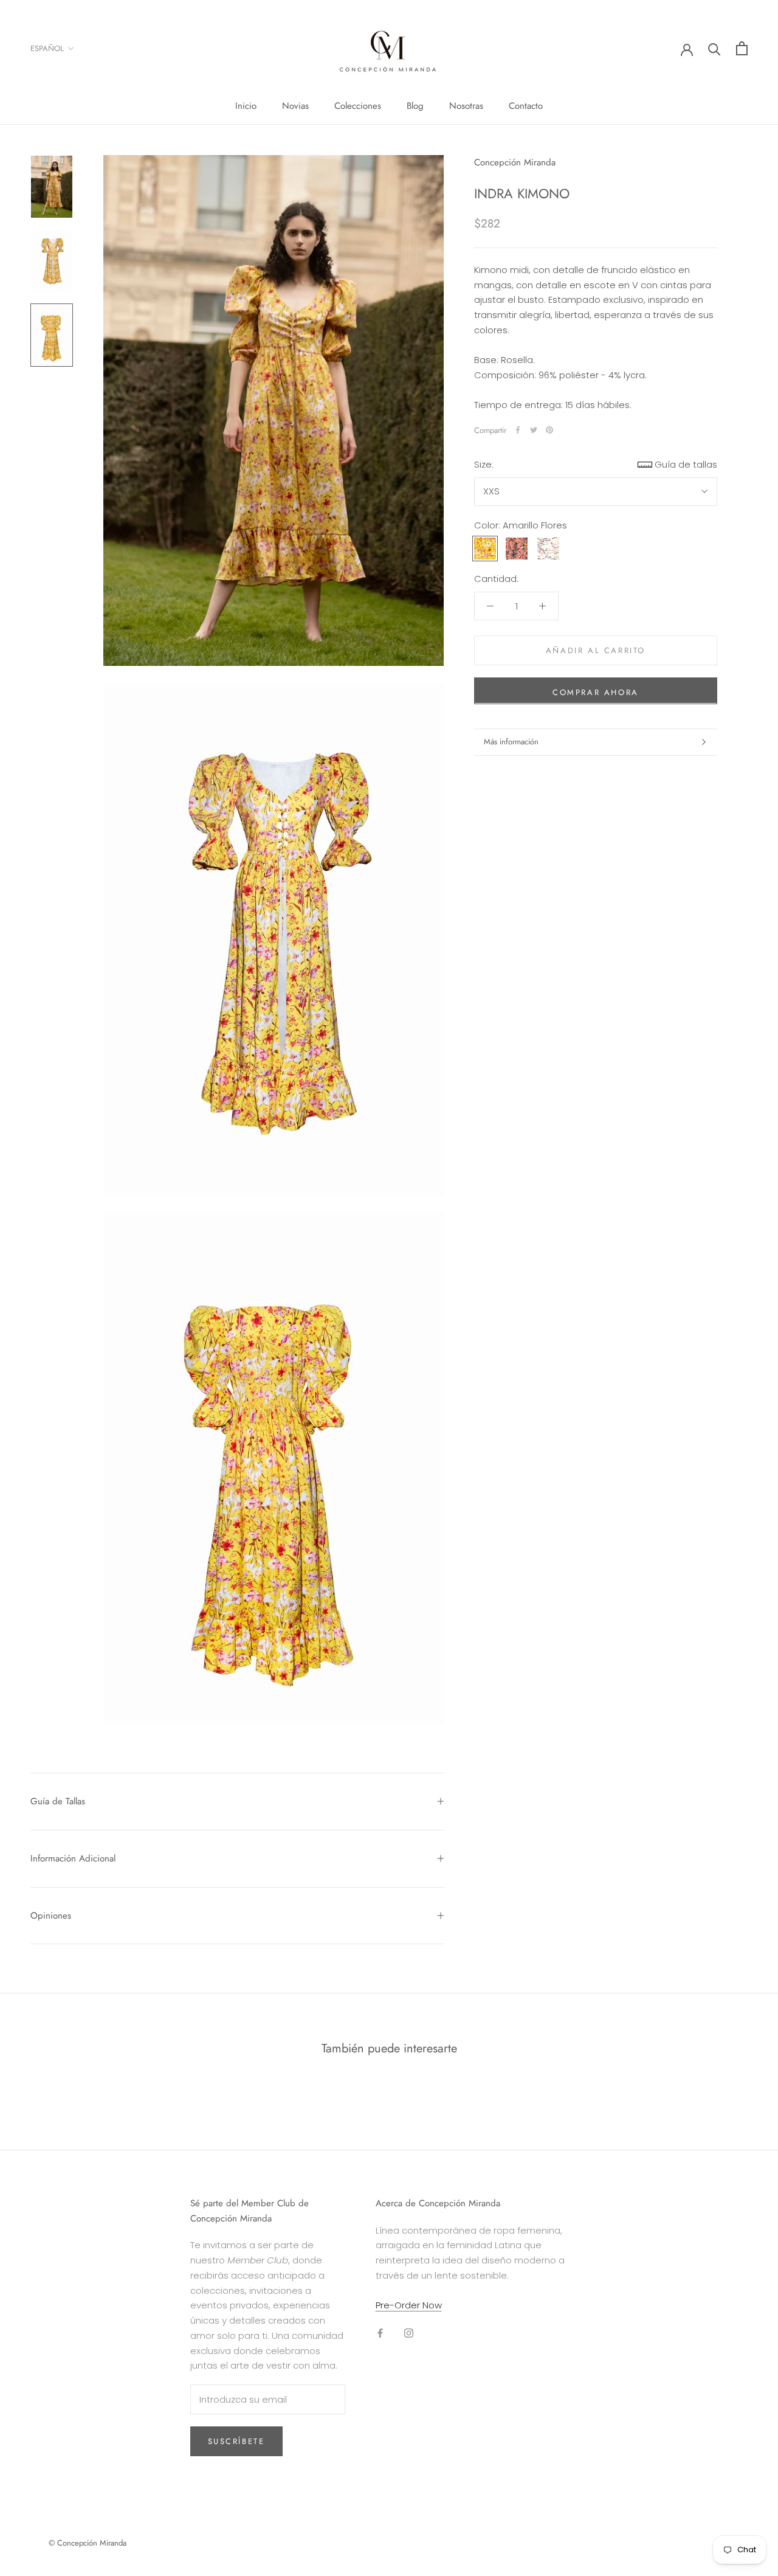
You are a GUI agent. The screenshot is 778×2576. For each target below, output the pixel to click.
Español (47, 48)
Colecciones (358, 106)
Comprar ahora (596, 692)
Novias (295, 106)
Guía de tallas (686, 464)
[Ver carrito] (742, 48)
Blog (415, 106)
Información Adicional (73, 1858)
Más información (511, 742)
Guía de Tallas (58, 1801)
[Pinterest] (549, 430)
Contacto (526, 106)
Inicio (246, 106)
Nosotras (466, 106)
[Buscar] (714, 48)
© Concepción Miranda (88, 2543)
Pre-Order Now (409, 2305)
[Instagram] (409, 2332)
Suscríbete (236, 2441)
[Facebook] (518, 430)
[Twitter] (534, 430)
